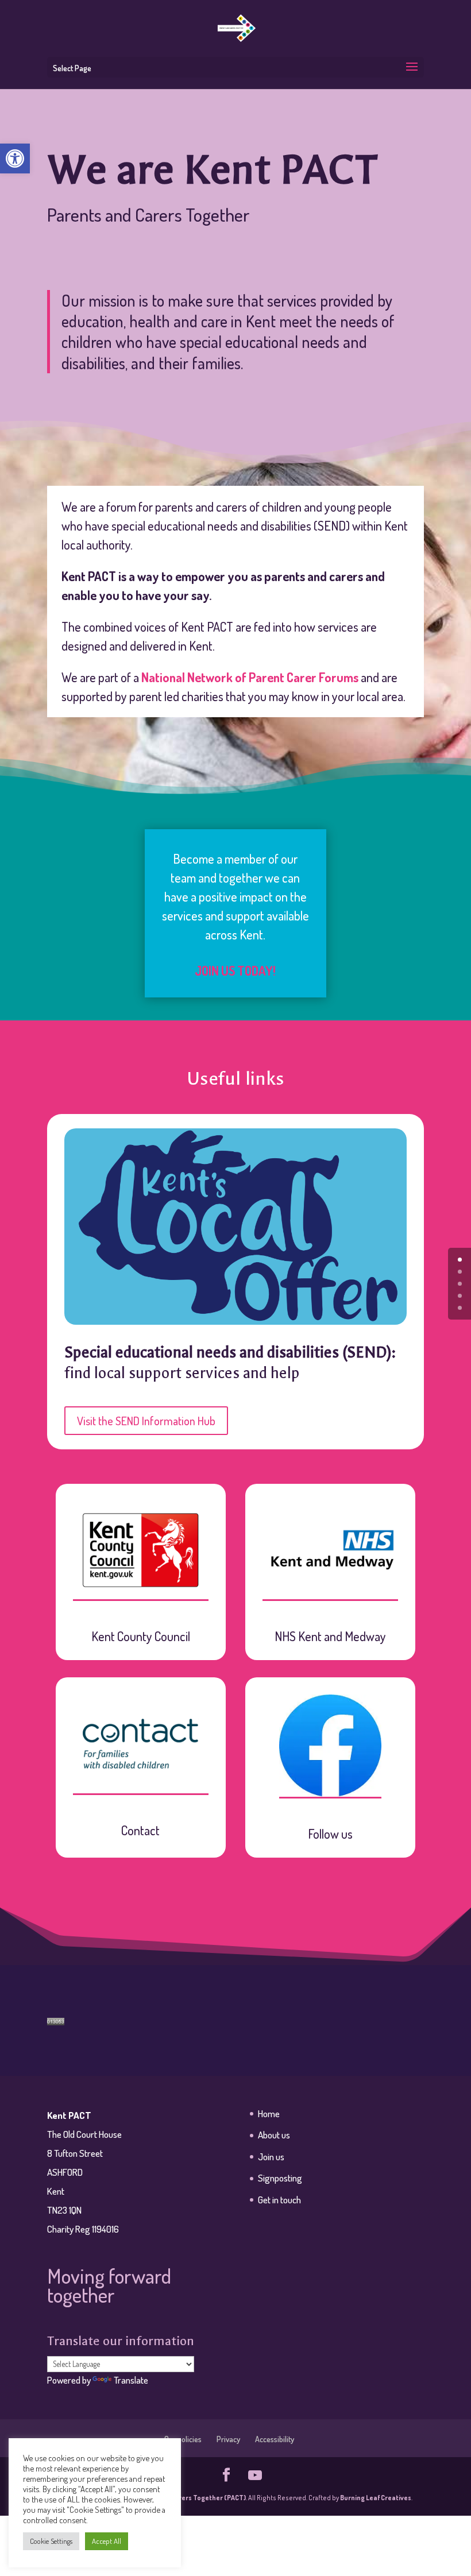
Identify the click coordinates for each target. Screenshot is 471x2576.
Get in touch (279, 2200)
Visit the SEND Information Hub (146, 1421)
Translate (131, 2380)
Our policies (183, 2439)
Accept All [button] (107, 2541)
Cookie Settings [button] (51, 2541)
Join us (271, 2157)
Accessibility (275, 2439)
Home (269, 2113)
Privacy (228, 2439)
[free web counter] (56, 2020)
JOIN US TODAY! (235, 970)
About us (274, 2135)
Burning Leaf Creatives (376, 2498)
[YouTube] (255, 2476)
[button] (15, 158)
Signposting (280, 2178)
